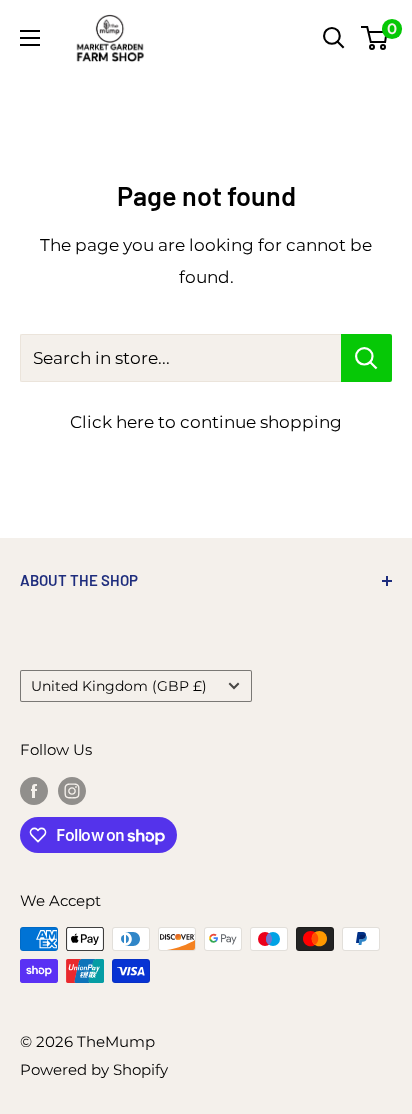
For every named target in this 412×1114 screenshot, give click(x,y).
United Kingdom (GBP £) (119, 686)
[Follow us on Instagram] (72, 790)
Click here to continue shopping (206, 422)
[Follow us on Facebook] (34, 790)
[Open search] (334, 38)
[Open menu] (30, 38)
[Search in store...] (366, 358)
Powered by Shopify (94, 1069)
